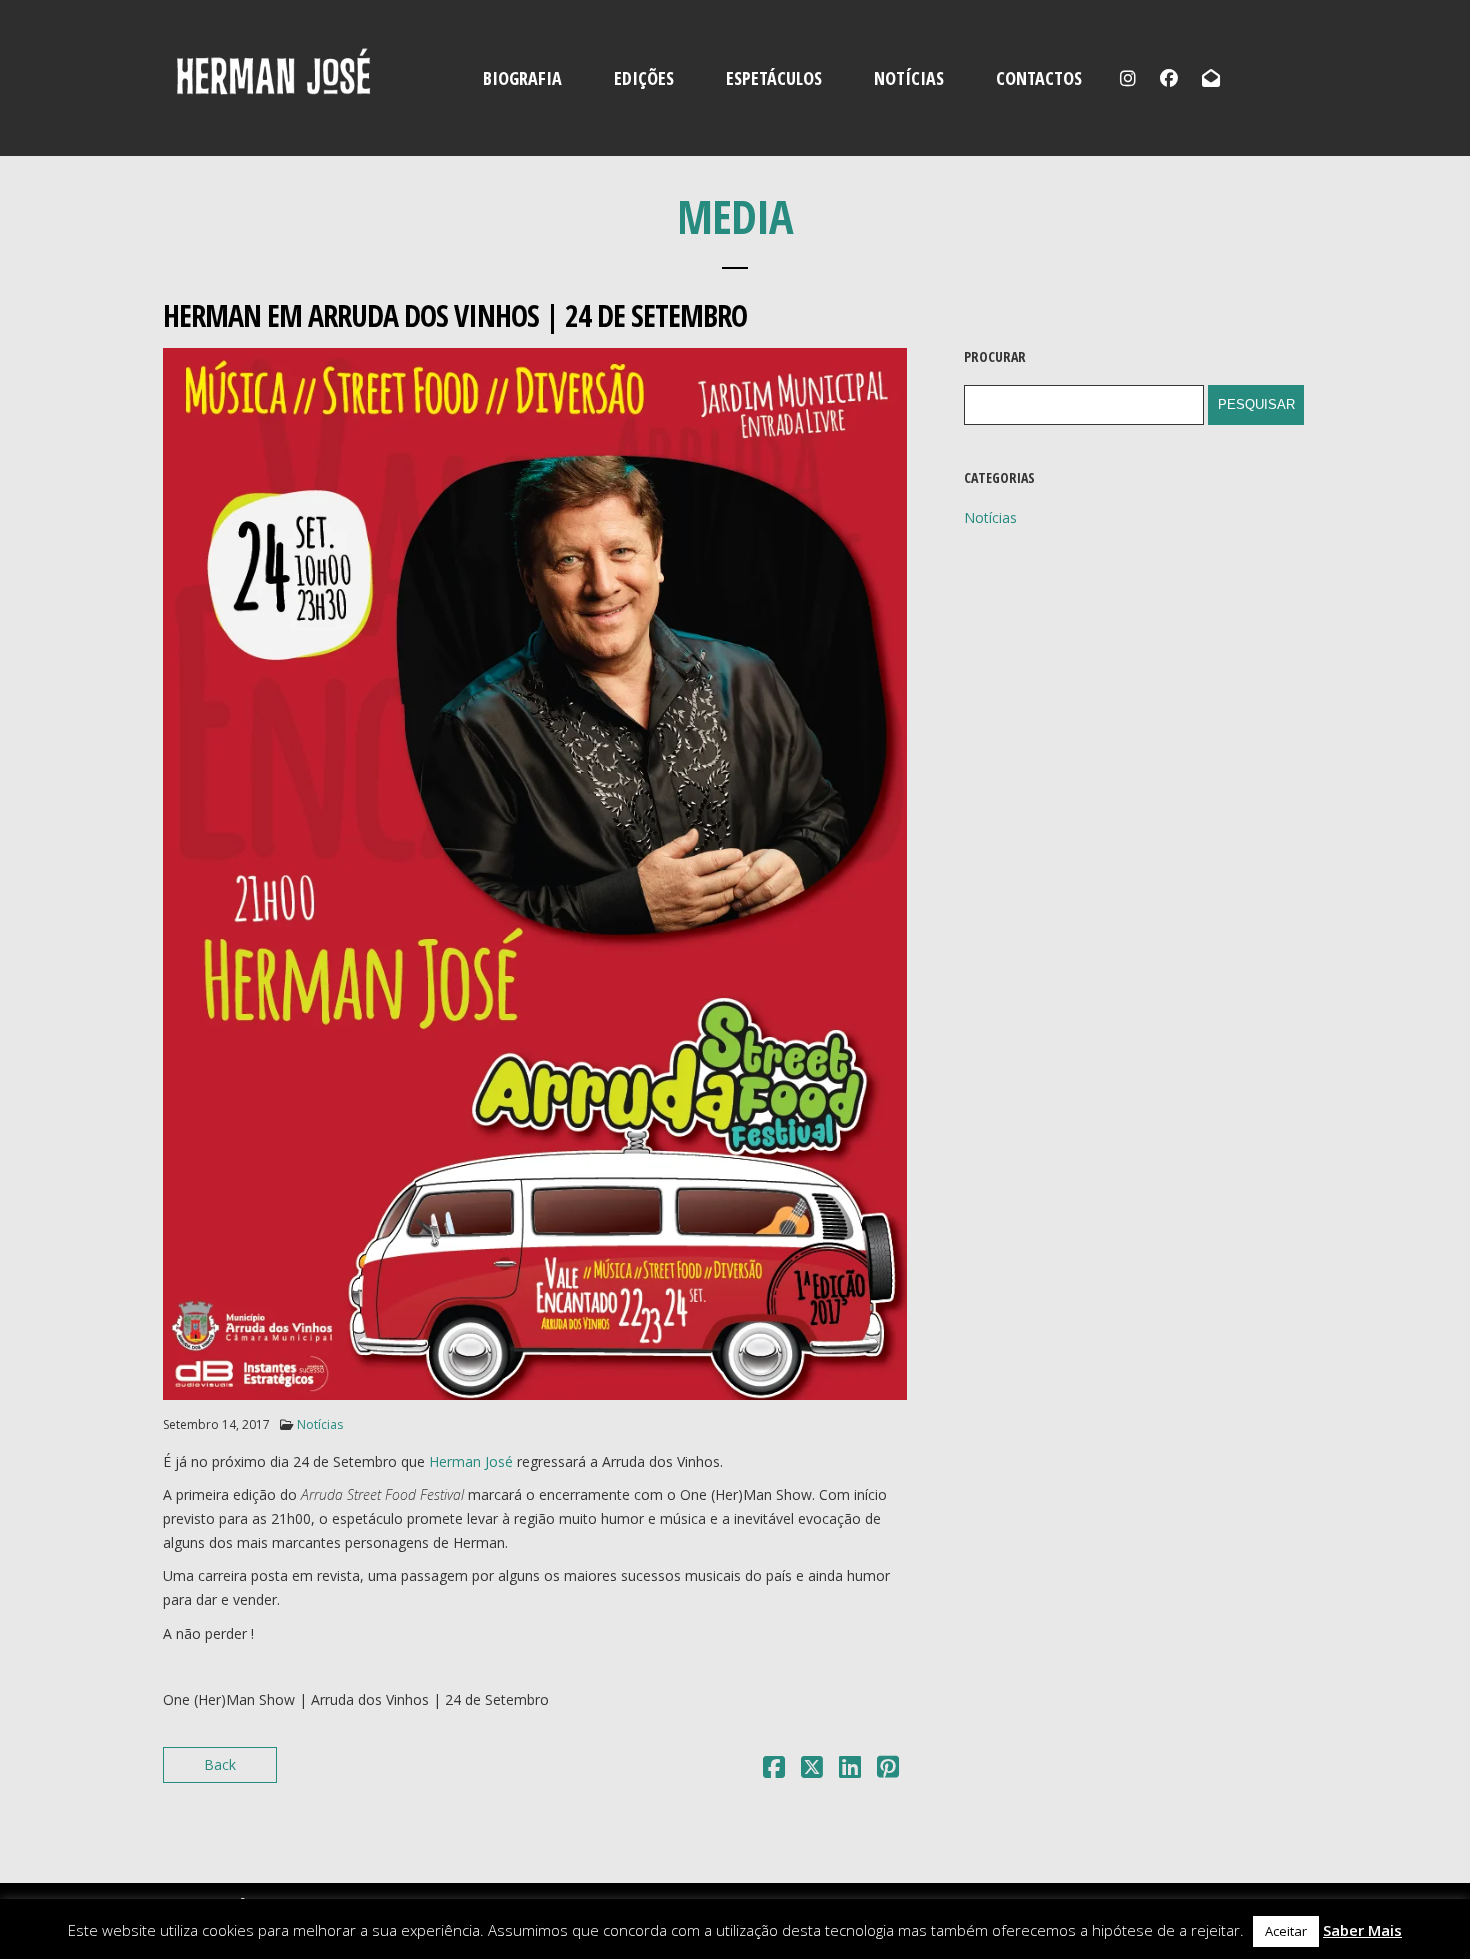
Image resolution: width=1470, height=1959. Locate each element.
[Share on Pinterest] (888, 1770)
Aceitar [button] (1286, 1931)
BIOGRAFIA (522, 78)
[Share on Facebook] (774, 1770)
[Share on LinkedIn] (850, 1770)
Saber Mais (1362, 1930)
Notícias (320, 1424)
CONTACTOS (1039, 78)
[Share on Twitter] (812, 1770)
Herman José (471, 1461)
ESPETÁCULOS (774, 78)
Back (220, 1764)
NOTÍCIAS (909, 78)
